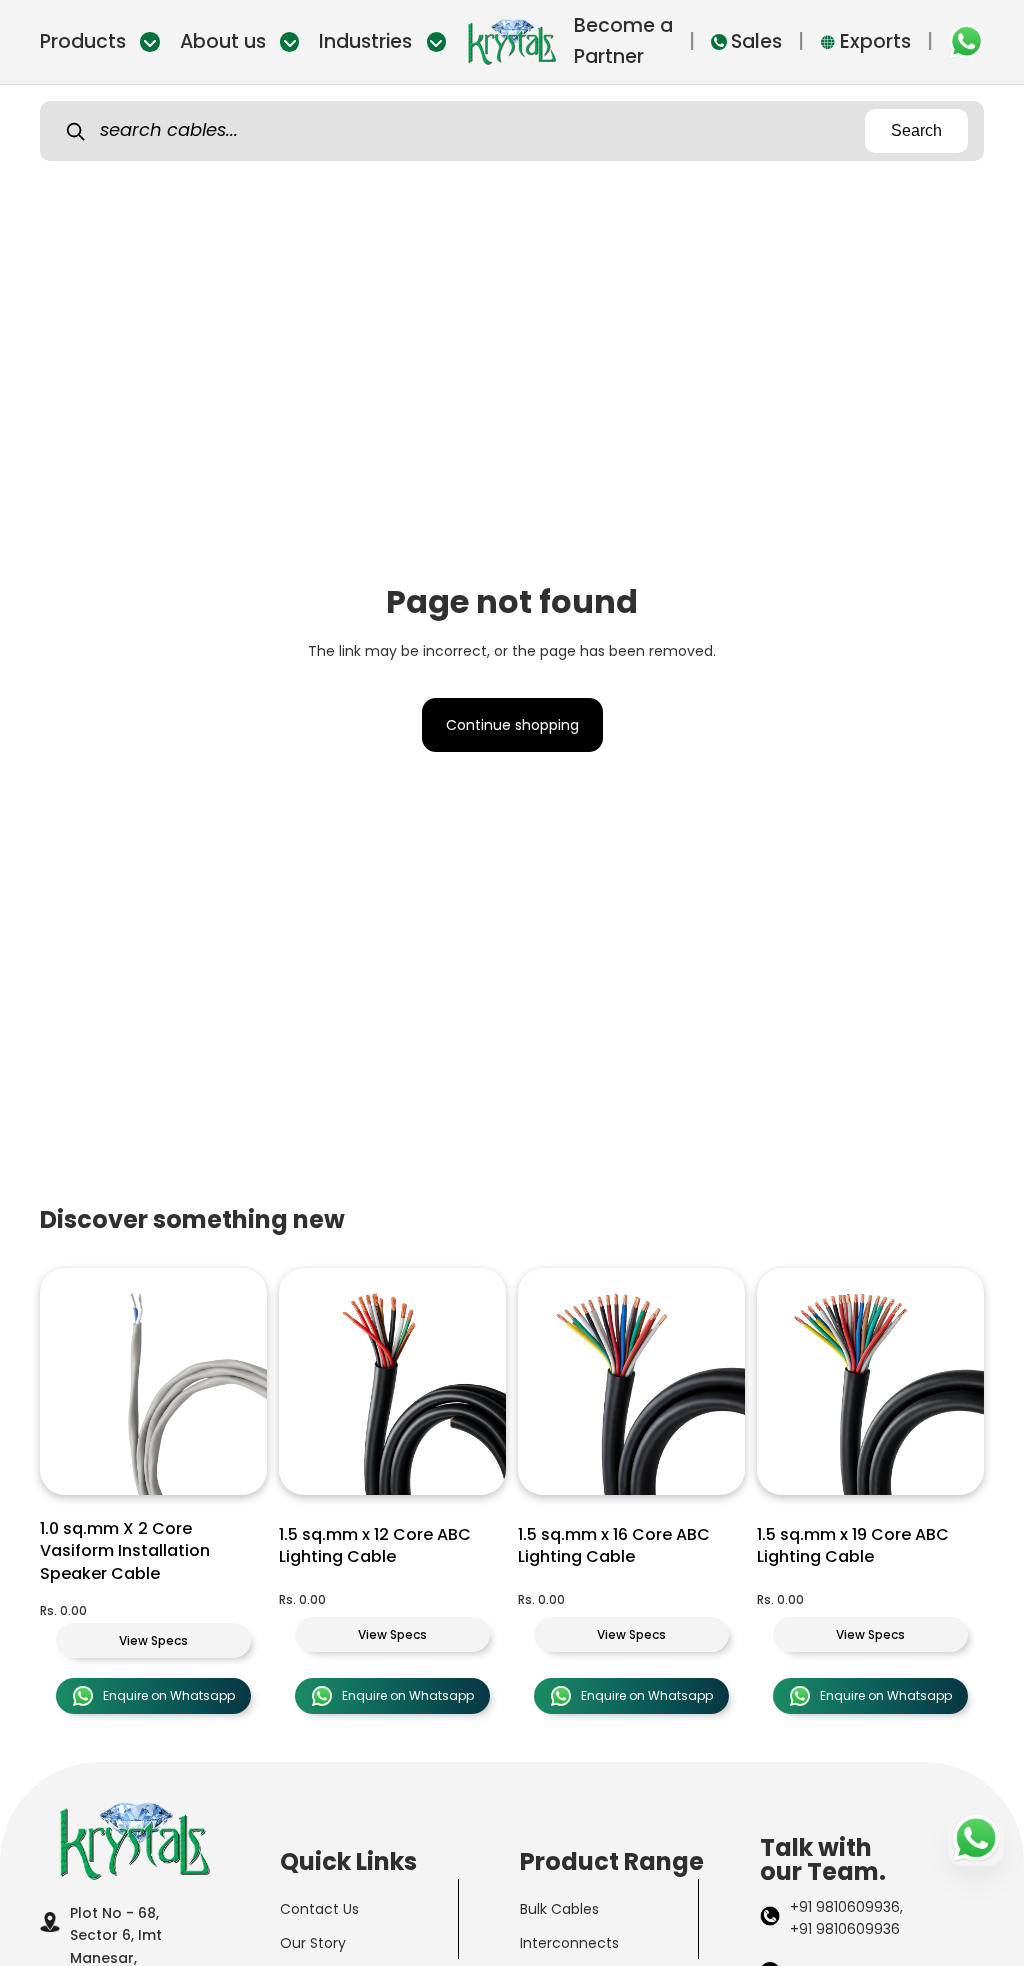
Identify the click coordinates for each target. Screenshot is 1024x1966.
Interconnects (569, 1943)
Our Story (313, 1943)
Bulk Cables (559, 1909)
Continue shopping (512, 725)
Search (916, 130)
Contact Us (319, 1909)
